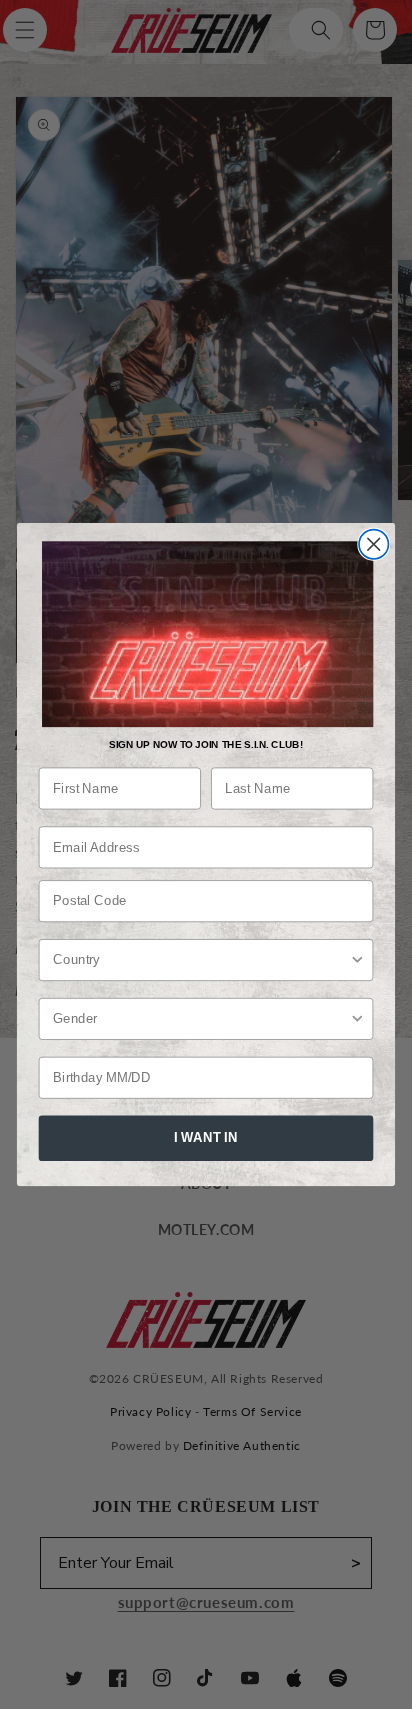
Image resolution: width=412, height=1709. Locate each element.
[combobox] (201, 960)
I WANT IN (206, 1138)
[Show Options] (357, 960)
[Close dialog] (373, 543)
